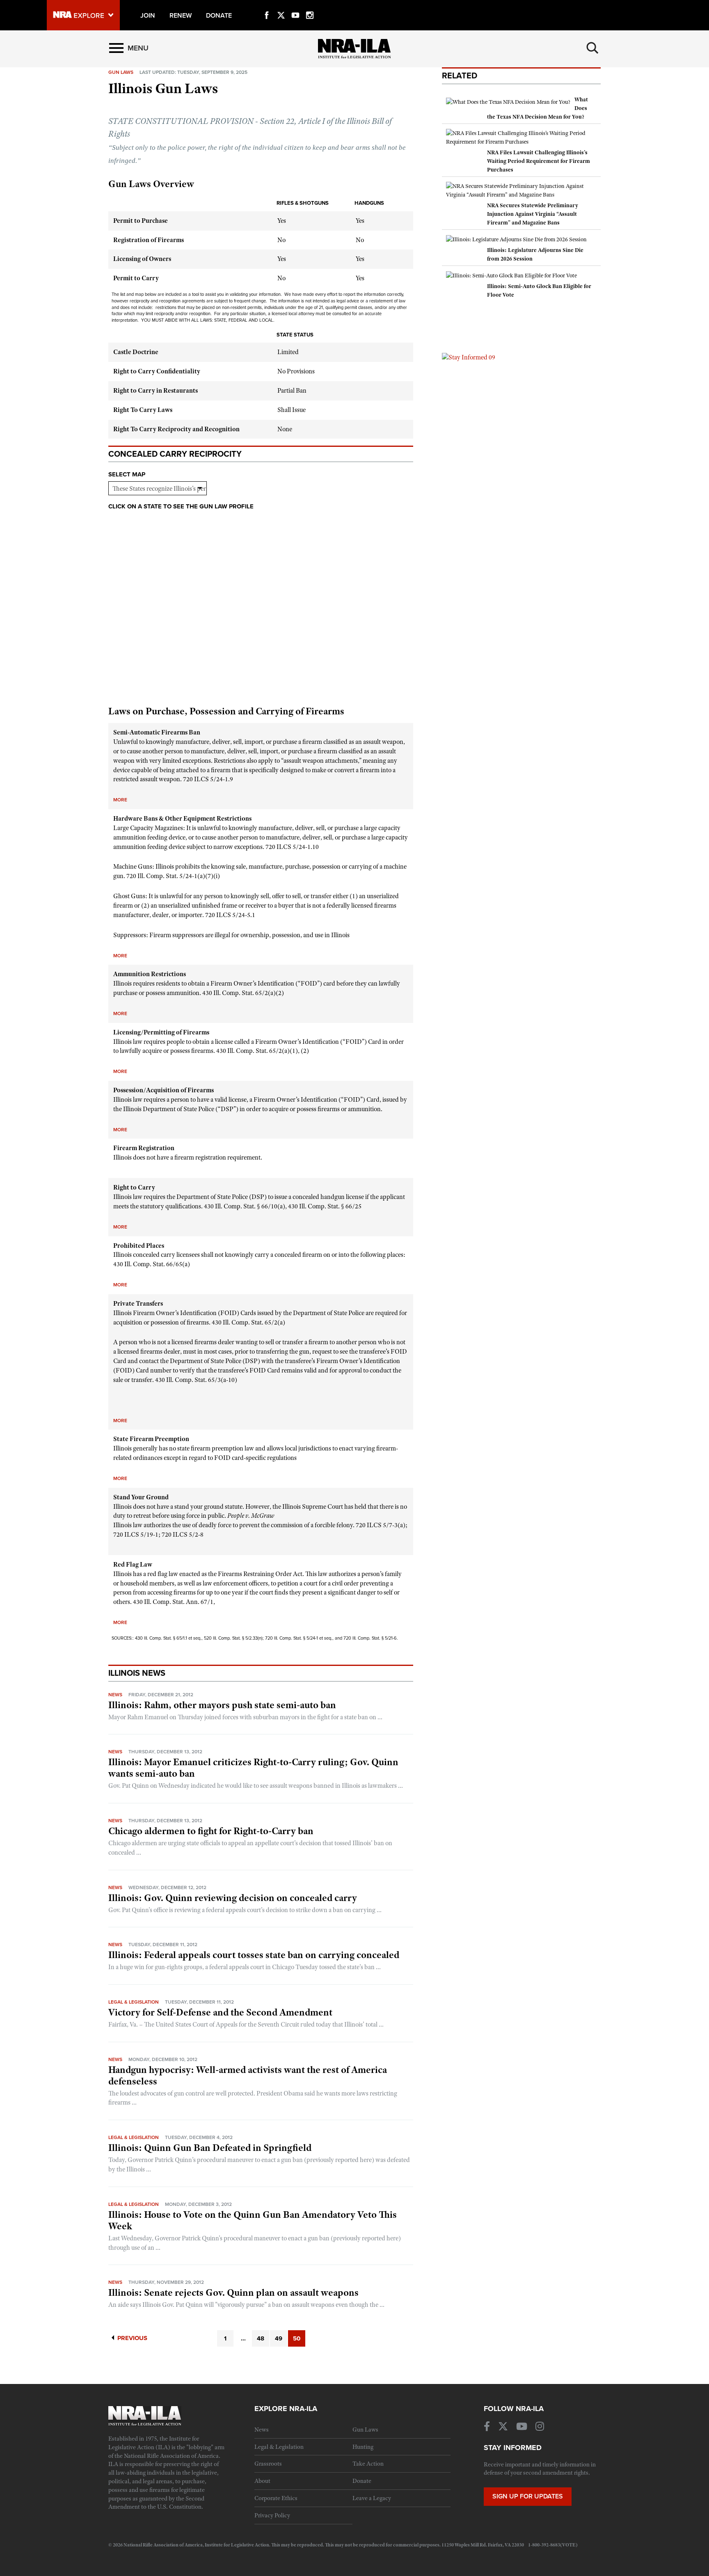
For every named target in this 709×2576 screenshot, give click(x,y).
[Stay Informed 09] (469, 357)
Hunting (363, 2447)
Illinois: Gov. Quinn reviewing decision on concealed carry (233, 1898)
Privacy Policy (272, 2515)
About (262, 2481)
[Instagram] (310, 6)
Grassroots (268, 2464)
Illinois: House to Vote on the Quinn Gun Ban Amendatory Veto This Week (253, 2220)
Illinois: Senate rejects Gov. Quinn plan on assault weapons (233, 2292)
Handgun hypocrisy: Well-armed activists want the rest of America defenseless (248, 2075)
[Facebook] (267, 6)
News (115, 1695)
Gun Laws (365, 2430)
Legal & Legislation (134, 2002)
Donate (362, 2481)
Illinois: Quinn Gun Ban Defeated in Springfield (210, 2148)
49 (279, 2338)
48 (261, 2338)
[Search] (592, 48)
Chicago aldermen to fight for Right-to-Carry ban (211, 1831)
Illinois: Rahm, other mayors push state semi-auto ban (222, 1705)
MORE (120, 800)
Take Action (368, 2464)
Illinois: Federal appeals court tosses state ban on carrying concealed (254, 1955)
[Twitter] (281, 6)
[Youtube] (295, 6)
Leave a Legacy (372, 2498)
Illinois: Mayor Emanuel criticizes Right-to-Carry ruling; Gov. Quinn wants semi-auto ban (253, 1768)
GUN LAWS (121, 72)
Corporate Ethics (276, 2498)
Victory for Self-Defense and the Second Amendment (220, 2012)
